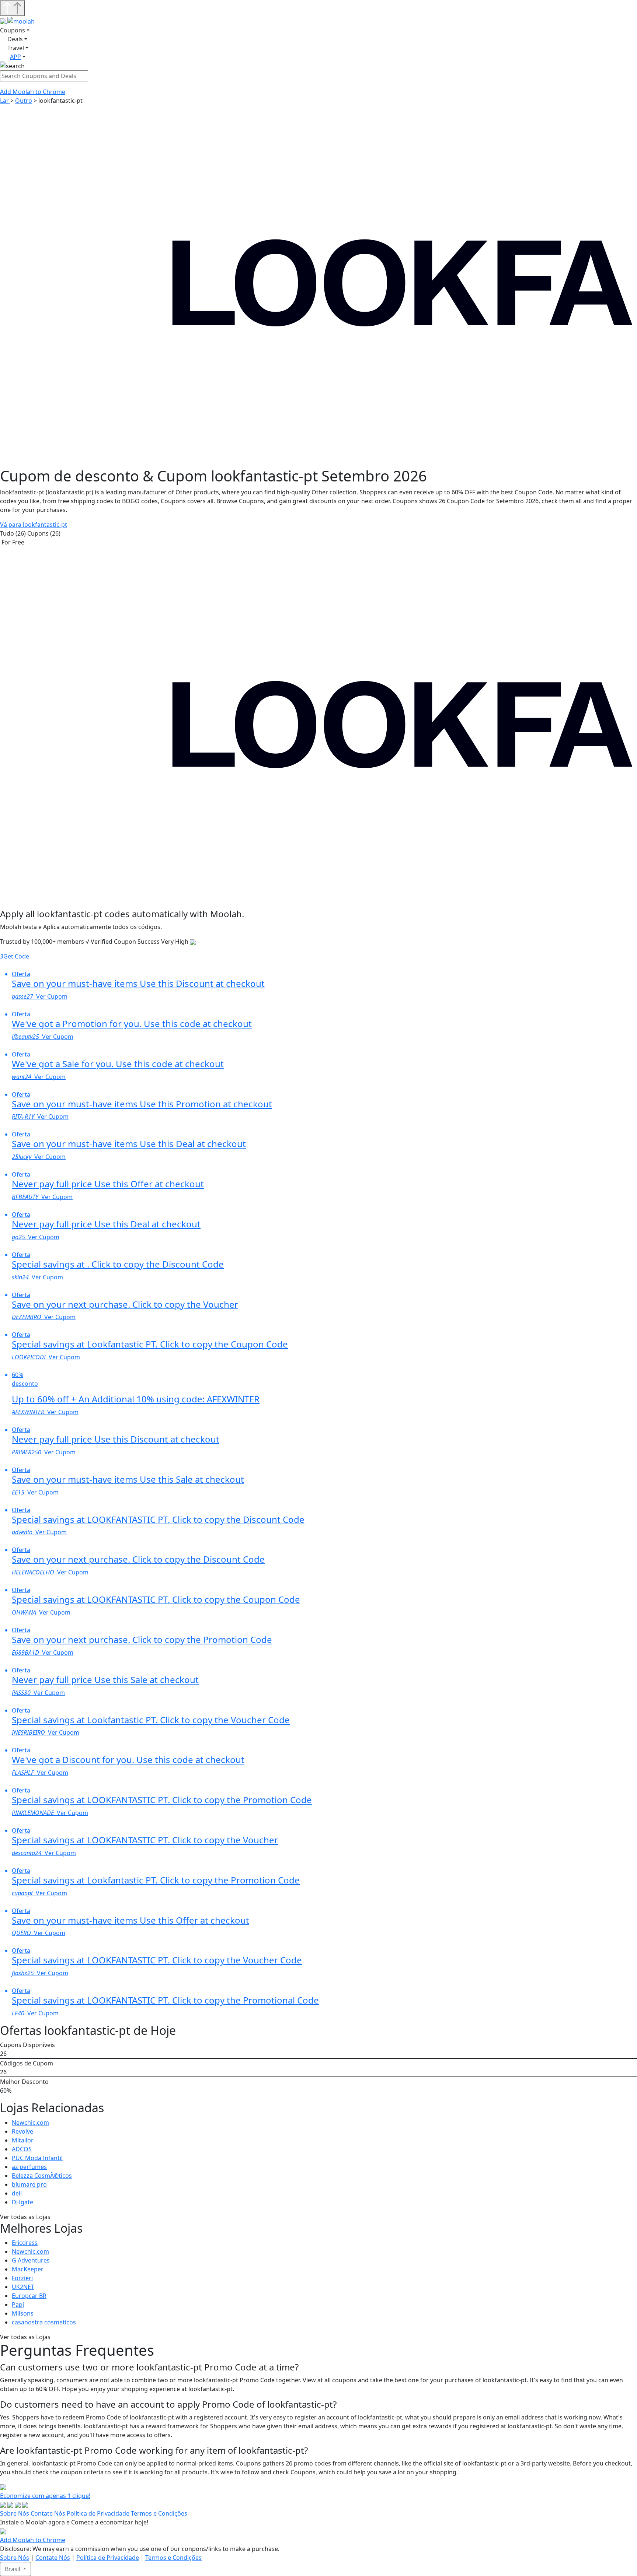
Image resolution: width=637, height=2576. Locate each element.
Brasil (13, 2569)
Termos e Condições (159, 2513)
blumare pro (29, 2184)
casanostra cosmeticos (44, 2322)
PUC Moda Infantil (37, 2158)
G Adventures (31, 2260)
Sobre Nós (15, 2513)
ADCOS (22, 2149)
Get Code (15, 956)
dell (17, 2193)
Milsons (23, 2313)
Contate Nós (48, 2513)
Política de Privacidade (98, 2513)
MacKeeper (28, 2269)
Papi (18, 2305)
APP (15, 57)
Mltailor (23, 2140)
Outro (24, 101)
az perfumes (29, 2167)
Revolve (22, 2131)
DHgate (22, 2202)
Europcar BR (29, 2296)
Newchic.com (30, 2123)
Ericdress (25, 2243)
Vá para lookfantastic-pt (34, 525)
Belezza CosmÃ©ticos (42, 2176)
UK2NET (23, 2287)
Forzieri (22, 2278)
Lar (5, 101)
